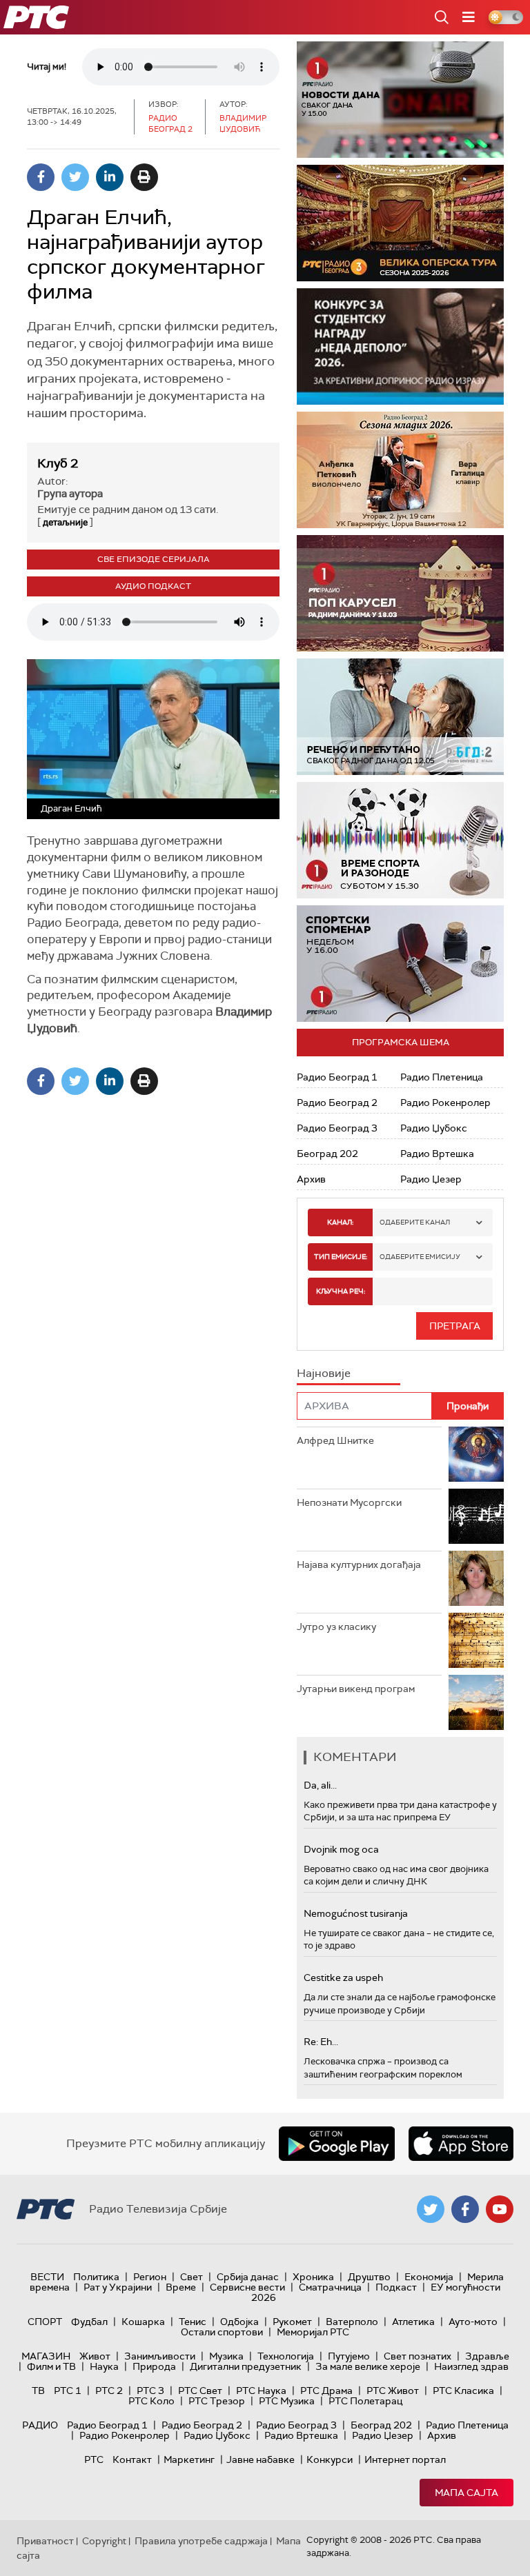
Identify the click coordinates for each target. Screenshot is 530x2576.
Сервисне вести (247, 2287)
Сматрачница (330, 2287)
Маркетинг (189, 2459)
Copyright (104, 2541)
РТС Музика (287, 2401)
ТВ (38, 2391)
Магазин (46, 2356)
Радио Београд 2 (337, 1103)
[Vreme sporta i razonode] (400, 840)
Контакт (132, 2459)
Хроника (313, 2277)
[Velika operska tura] (400, 223)
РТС (94, 2459)
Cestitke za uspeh (343, 1978)
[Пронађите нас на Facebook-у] (465, 2209)
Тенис (193, 2322)
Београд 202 (327, 1154)
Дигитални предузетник (246, 2366)
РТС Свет (200, 2391)
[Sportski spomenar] (400, 964)
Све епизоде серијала (154, 559)
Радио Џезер (431, 1179)
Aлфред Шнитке (335, 1440)
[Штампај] (144, 177)
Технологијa (286, 2356)
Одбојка (239, 2322)
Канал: (340, 1222)
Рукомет (292, 2322)
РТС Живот (393, 2391)
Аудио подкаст (153, 586)
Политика (96, 2277)
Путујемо (349, 2356)
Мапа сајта (467, 2493)
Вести (47, 2277)
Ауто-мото (473, 2322)
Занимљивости (160, 2356)
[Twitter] (75, 177)
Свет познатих (418, 2356)
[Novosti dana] (400, 100)
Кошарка (143, 2322)
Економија (429, 2277)
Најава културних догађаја (359, 1564)
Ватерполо (352, 2322)
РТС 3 (150, 2391)
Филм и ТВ (51, 2366)
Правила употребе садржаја (201, 2541)
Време (181, 2287)
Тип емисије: (341, 1257)
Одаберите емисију (420, 1257)
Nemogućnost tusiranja (356, 1913)
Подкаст (396, 2287)
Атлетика (413, 2322)
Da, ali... (320, 1785)
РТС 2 (109, 2391)
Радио (40, 2425)
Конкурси (330, 2459)
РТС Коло (151, 2401)
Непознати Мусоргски (349, 1502)
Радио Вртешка (437, 1154)
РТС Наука (261, 2391)
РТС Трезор (217, 2401)
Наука (104, 2366)
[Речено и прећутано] (400, 717)
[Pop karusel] (400, 593)
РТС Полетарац (365, 2401)
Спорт (45, 2322)
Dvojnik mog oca (341, 1849)
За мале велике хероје (368, 2366)
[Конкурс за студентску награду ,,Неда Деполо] (400, 346)
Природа (154, 2366)
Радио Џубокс (434, 1128)
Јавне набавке (261, 2459)
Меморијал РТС (313, 2332)
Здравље (487, 2356)
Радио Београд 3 (337, 1128)
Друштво (369, 2277)
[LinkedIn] (110, 177)
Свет (192, 2277)
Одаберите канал (415, 1222)
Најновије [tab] (324, 1373)
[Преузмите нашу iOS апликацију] (461, 2144)
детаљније (65, 522)
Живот (95, 2356)
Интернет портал (405, 2459)
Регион (150, 2277)
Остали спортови (222, 2332)
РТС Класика (463, 2391)
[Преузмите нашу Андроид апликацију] (337, 2144)
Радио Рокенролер (445, 1103)
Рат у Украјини (118, 2287)
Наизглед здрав (471, 2366)
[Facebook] (41, 177)
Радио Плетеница (442, 1077)
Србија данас (248, 2277)
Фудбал (89, 2322)
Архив (311, 1179)
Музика (226, 2356)
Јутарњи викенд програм (356, 1689)
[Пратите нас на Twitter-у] (431, 2209)
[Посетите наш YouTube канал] (500, 2209)
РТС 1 (68, 2391)
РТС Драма (326, 2391)
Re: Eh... (321, 2042)
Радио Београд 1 (337, 1077)
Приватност (45, 2541)
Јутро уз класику (336, 1627)
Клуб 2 (58, 463)
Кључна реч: (341, 1291)
